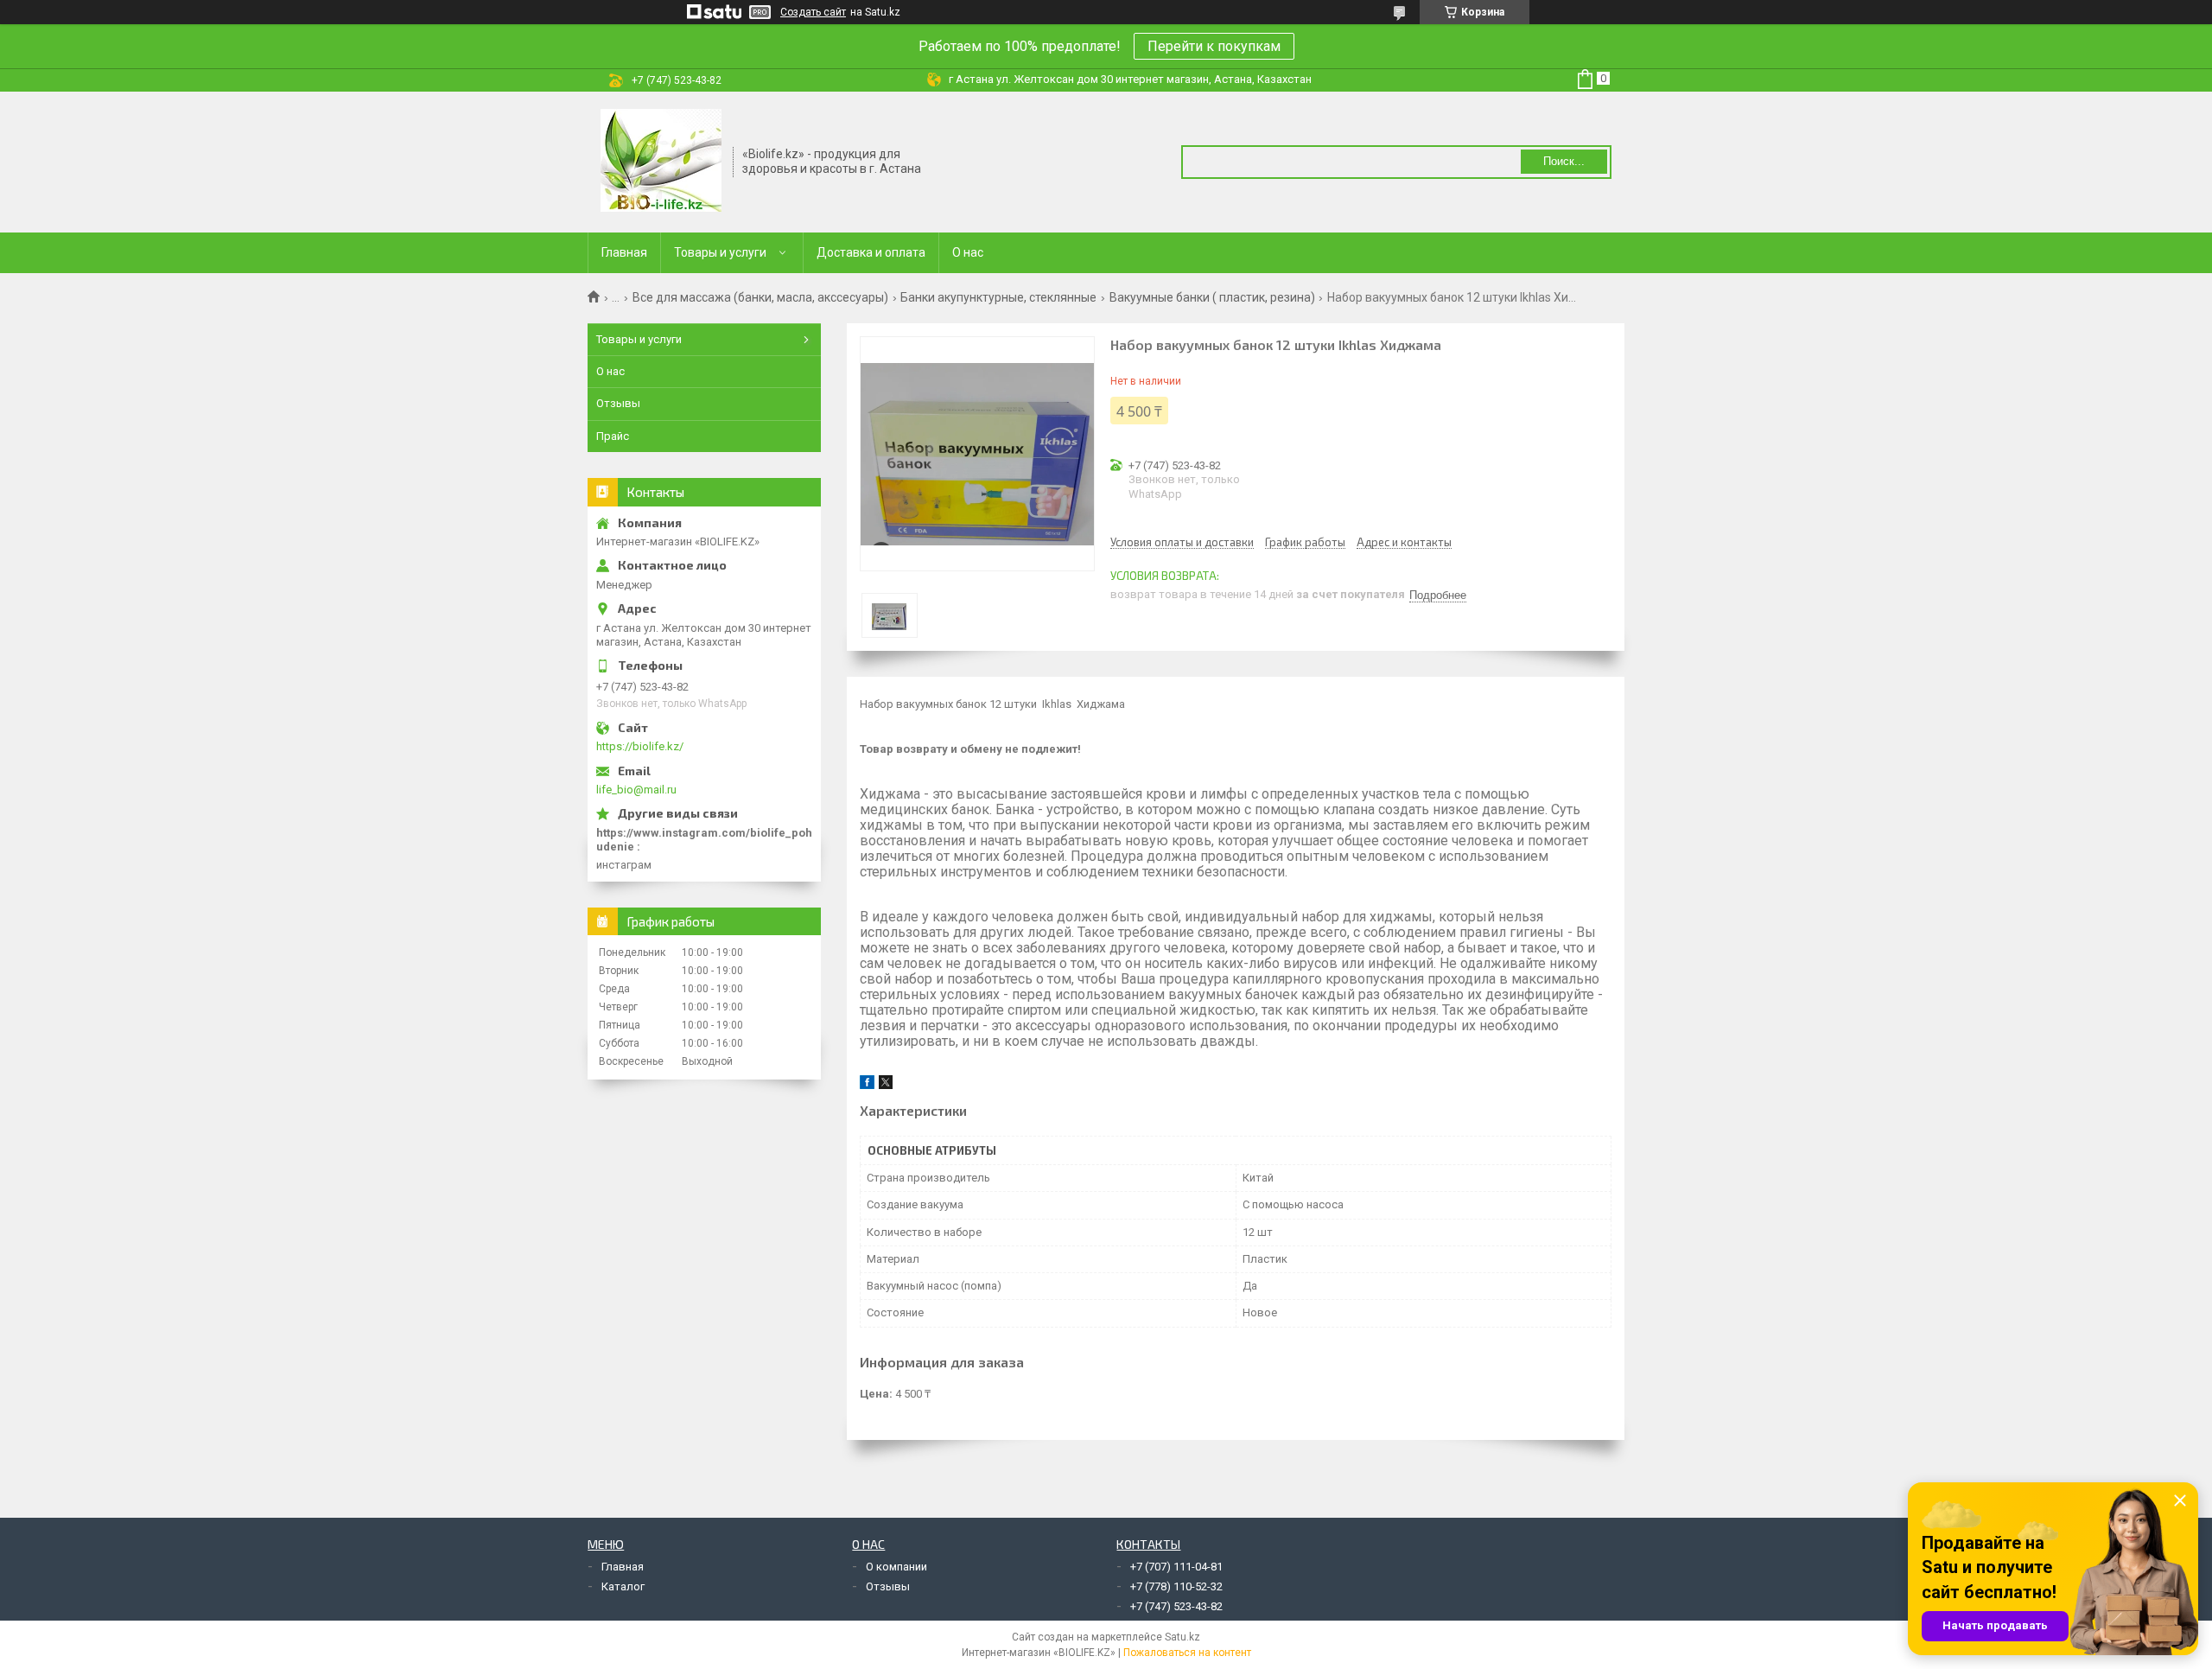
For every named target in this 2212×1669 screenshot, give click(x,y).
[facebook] (867, 1085)
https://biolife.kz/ (640, 746)
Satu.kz (1182, 1637)
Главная (624, 252)
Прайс (613, 436)
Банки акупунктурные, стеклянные (998, 297)
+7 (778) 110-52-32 (1176, 1586)
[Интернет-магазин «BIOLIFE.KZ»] (661, 161)
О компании (896, 1567)
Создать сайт (813, 12)
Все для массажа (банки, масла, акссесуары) (760, 297)
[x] (886, 1085)
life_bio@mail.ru (636, 790)
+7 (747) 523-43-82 (1176, 1606)
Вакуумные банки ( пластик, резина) (1212, 297)
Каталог (623, 1586)
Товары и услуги (720, 252)
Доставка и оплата (871, 252)
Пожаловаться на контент (1187, 1653)
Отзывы (618, 403)
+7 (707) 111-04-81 (1176, 1567)
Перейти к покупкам (1214, 46)
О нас (968, 252)
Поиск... (1564, 161)
